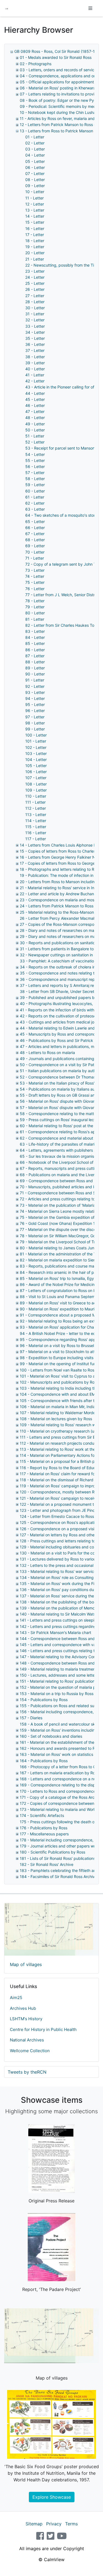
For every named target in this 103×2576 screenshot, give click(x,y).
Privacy (54, 2524)
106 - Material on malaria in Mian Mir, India (58, 1407)
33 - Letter (35, 326)
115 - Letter (36, 827)
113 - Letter (36, 815)
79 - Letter (35, 607)
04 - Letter (35, 155)
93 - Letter (35, 692)
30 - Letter (35, 308)
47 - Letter (35, 411)
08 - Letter (35, 180)
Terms (71, 2524)
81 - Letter (35, 619)
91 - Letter (35, 680)
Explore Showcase (52, 2497)
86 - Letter (35, 650)
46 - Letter (35, 405)
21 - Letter (35, 259)
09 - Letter (35, 186)
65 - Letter (35, 522)
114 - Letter (36, 821)
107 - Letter (36, 778)
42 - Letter (35, 381)
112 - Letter (36, 808)
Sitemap (34, 2524)
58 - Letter (35, 479)
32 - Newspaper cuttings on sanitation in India (61, 955)
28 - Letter (35, 302)
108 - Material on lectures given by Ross (56, 1419)
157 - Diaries (31, 1718)
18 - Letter (35, 241)
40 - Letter (35, 369)
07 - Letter (35, 173)
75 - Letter (35, 582)
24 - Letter (35, 277)
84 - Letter (35, 637)
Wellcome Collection (30, 2051)
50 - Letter (35, 430)
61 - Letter (35, 497)
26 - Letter (35, 289)
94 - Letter (35, 698)
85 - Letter (35, 643)
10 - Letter (35, 192)
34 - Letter (35, 332)
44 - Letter (35, 393)
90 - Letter (35, 674)
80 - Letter (35, 613)
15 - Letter (35, 222)
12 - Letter (35, 204)
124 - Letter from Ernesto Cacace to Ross (57, 1516)
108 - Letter (36, 784)
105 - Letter (36, 766)
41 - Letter (35, 375)
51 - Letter (35, 436)
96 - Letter (35, 711)
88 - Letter (35, 662)
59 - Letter (35, 485)
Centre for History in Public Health (43, 2029)
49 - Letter (35, 424)
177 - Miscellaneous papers (44, 1834)
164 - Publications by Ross (44, 1761)
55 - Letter (35, 460)
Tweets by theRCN (27, 2072)
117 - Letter (36, 839)
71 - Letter (35, 558)
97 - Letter (35, 717)
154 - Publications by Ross (44, 1700)
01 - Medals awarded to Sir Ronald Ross (56, 57)
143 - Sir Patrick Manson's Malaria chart (55, 1632)
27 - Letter (35, 296)
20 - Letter (35, 253)
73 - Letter (35, 570)
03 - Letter (35, 149)
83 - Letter (35, 631)
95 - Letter (35, 704)
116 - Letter (36, 833)
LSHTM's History (26, 2019)
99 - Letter (35, 729)
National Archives (27, 2040)
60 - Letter (35, 491)
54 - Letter (35, 454)
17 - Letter (35, 235)
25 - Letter (35, 283)
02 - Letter (35, 143)
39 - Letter (35, 363)
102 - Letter (36, 747)
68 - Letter (35, 540)
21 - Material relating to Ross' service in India (60, 888)
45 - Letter (35, 399)
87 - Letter (35, 656)
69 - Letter (35, 546)
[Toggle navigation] (90, 8)
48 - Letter (35, 418)
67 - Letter (35, 534)
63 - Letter (35, 509)
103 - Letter (36, 753)
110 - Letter (36, 796)
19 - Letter (35, 247)
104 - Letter (36, 759)
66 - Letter (35, 528)
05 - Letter (35, 161)
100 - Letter (36, 735)
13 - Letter (35, 210)
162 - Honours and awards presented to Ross (60, 1748)
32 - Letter (35, 320)
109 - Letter (36, 790)
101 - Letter (36, 741)
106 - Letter (36, 772)
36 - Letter (35, 344)
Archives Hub (23, 2008)
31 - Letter (35, 314)
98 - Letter (35, 723)
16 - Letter (35, 228)
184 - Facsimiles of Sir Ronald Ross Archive (58, 1876)
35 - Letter (35, 338)
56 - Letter (35, 466)
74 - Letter (35, 576)
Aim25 (16, 1998)
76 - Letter (35, 589)
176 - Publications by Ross (44, 1828)
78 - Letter (35, 601)
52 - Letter (35, 442)
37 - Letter (35, 350)
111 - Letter (35, 802)
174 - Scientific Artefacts (42, 1815)
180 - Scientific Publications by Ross (52, 1852)
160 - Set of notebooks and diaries (51, 1736)
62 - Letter (35, 503)
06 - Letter (35, 167)
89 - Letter (35, 668)
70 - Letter (35, 552)
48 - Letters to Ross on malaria (47, 1052)
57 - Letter (35, 473)
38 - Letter (35, 357)
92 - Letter (35, 686)
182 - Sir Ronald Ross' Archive (47, 1864)
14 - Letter (35, 216)
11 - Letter (34, 198)
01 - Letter (35, 137)
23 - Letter (35, 271)
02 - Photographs (36, 64)
